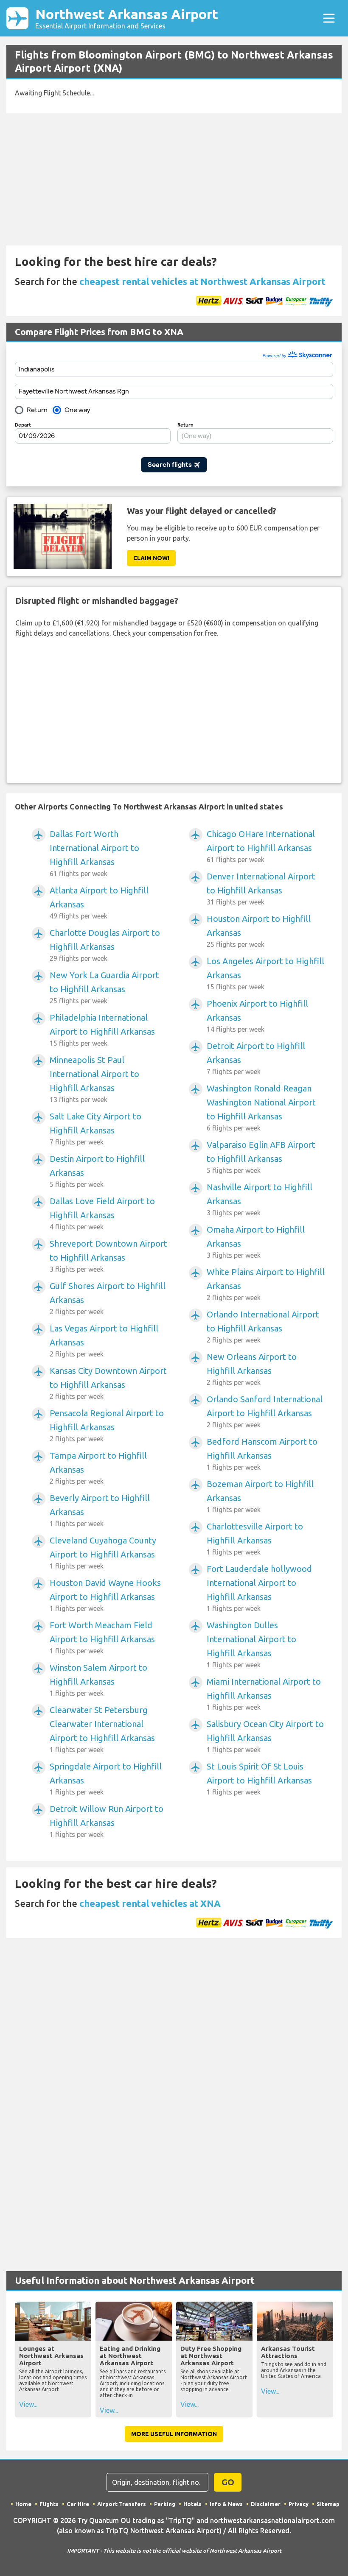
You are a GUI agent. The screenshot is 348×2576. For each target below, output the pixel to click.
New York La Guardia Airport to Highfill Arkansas (104, 987)
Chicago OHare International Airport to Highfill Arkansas (261, 846)
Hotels (192, 2504)
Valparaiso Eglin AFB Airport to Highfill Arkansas (261, 1157)
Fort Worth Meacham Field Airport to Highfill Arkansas (102, 1637)
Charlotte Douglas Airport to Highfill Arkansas (105, 945)
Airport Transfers (122, 2504)
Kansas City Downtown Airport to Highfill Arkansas (108, 1383)
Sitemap (328, 2504)
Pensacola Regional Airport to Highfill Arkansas (107, 1425)
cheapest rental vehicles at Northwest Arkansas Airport (202, 281)
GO (228, 2482)
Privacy (299, 2504)
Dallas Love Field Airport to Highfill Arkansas (102, 1213)
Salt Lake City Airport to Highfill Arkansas (95, 1129)
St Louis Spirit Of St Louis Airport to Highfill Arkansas (259, 1779)
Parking (165, 2504)
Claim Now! (151, 558)
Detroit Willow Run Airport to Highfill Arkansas (107, 1821)
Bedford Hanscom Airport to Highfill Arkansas (262, 1454)
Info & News (226, 2504)
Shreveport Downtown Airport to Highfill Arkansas (108, 1256)
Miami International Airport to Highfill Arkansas (264, 1694)
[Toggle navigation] (329, 18)
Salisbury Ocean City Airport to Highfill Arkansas (265, 1736)
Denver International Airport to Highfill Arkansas (261, 889)
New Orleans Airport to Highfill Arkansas (252, 1369)
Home (23, 2504)
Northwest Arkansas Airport (127, 18)
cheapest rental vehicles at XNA (150, 1903)
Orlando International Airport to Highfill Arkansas (263, 1327)
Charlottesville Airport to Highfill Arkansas (255, 1539)
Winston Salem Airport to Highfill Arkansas (98, 1680)
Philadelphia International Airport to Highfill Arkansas (102, 1030)
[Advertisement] (174, 179)
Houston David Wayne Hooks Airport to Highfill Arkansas (105, 1595)
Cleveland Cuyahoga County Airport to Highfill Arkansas (103, 1553)
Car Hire (78, 2504)
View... (28, 2404)
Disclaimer (266, 2504)
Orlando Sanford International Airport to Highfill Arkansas (265, 1411)
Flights (49, 2504)
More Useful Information (174, 2434)
